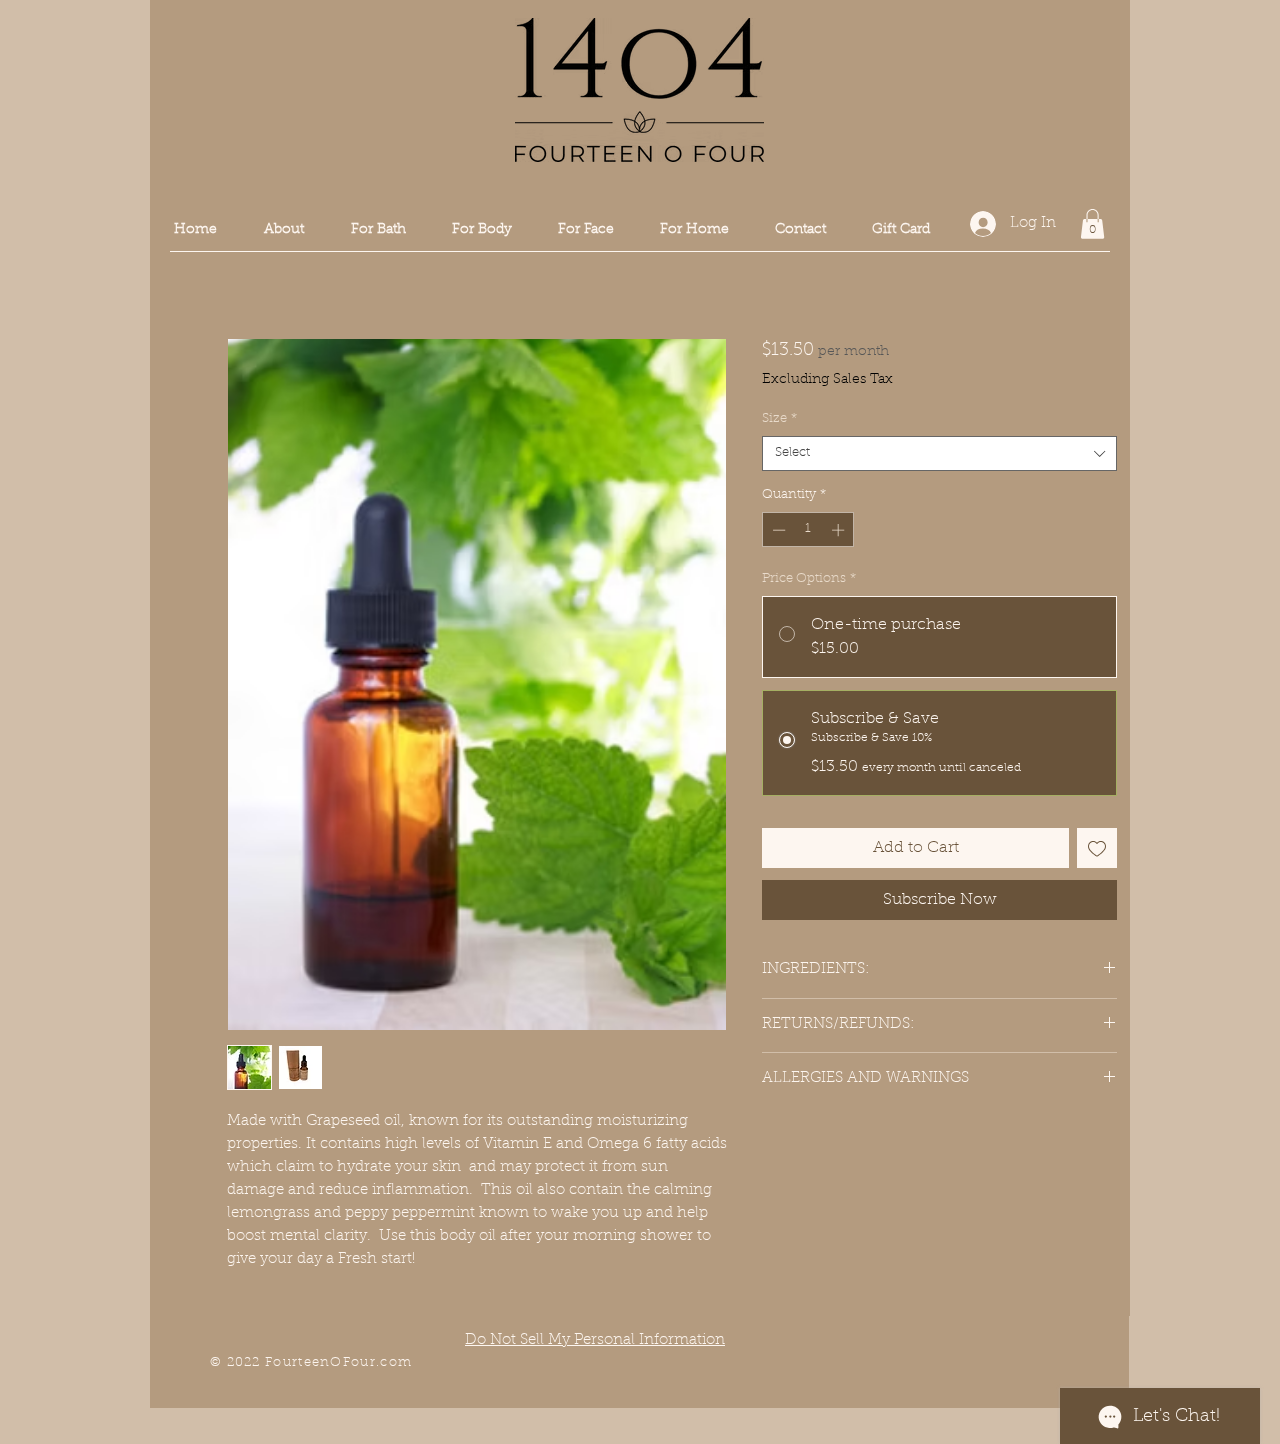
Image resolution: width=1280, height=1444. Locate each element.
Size (779, 418)
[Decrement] (777, 530)
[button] (482, 230)
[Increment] (840, 530)
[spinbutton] (808, 530)
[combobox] (939, 453)
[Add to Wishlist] (1097, 848)
